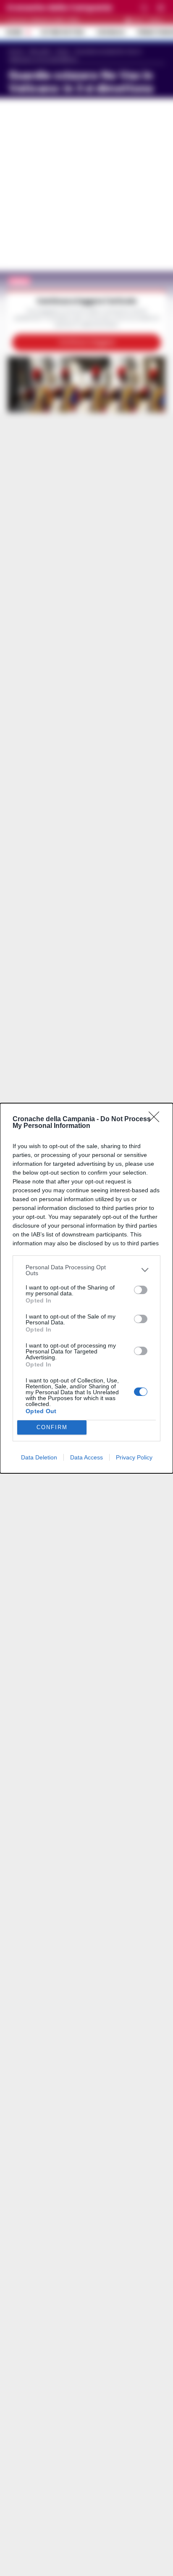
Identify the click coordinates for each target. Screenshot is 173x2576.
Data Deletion (39, 1457)
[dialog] (86, 1288)
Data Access (86, 1457)
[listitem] (86, 1270)
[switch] (141, 1290)
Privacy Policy (134, 1457)
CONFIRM (52, 1427)
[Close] (157, 1120)
